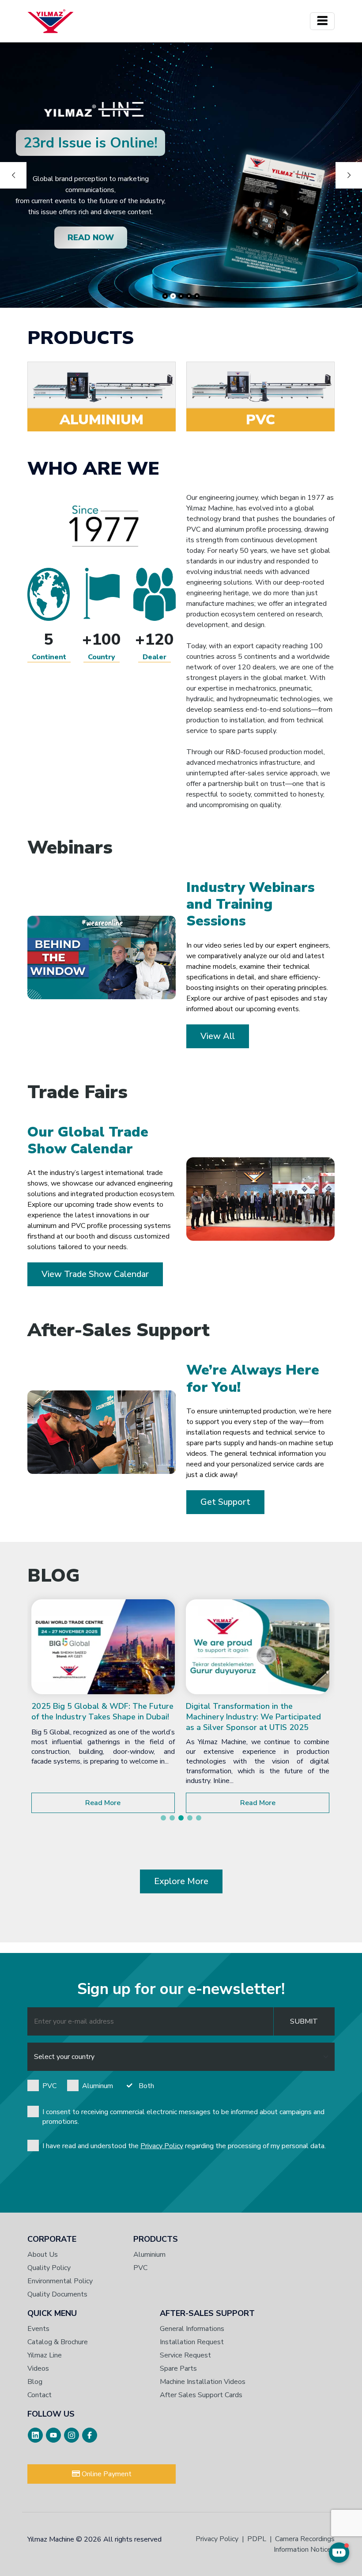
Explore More (181, 1881)
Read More (103, 1803)
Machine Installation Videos (203, 2382)
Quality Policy (49, 2268)
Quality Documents (57, 2294)
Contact (40, 2395)
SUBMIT (304, 2021)
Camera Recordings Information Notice (304, 2544)
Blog (35, 2382)
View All (218, 1036)
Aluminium (149, 2255)
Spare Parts (178, 2368)
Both (146, 2086)
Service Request (185, 2355)
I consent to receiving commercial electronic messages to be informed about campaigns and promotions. (183, 2117)
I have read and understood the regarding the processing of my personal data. (184, 2146)
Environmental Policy (60, 2281)
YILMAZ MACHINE (51, 21)
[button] (163, 1818)
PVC (49, 2086)
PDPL (257, 2539)
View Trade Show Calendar (95, 1274)
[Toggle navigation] (322, 21)
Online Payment (106, 2474)
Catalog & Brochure (58, 2342)
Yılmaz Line (45, 2355)
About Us (43, 2255)
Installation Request (192, 2342)
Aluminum (98, 2086)
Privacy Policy (162, 2146)
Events (38, 2329)
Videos (38, 2368)
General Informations (192, 2329)
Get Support (225, 1502)
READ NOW (91, 238)
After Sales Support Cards (201, 2395)
